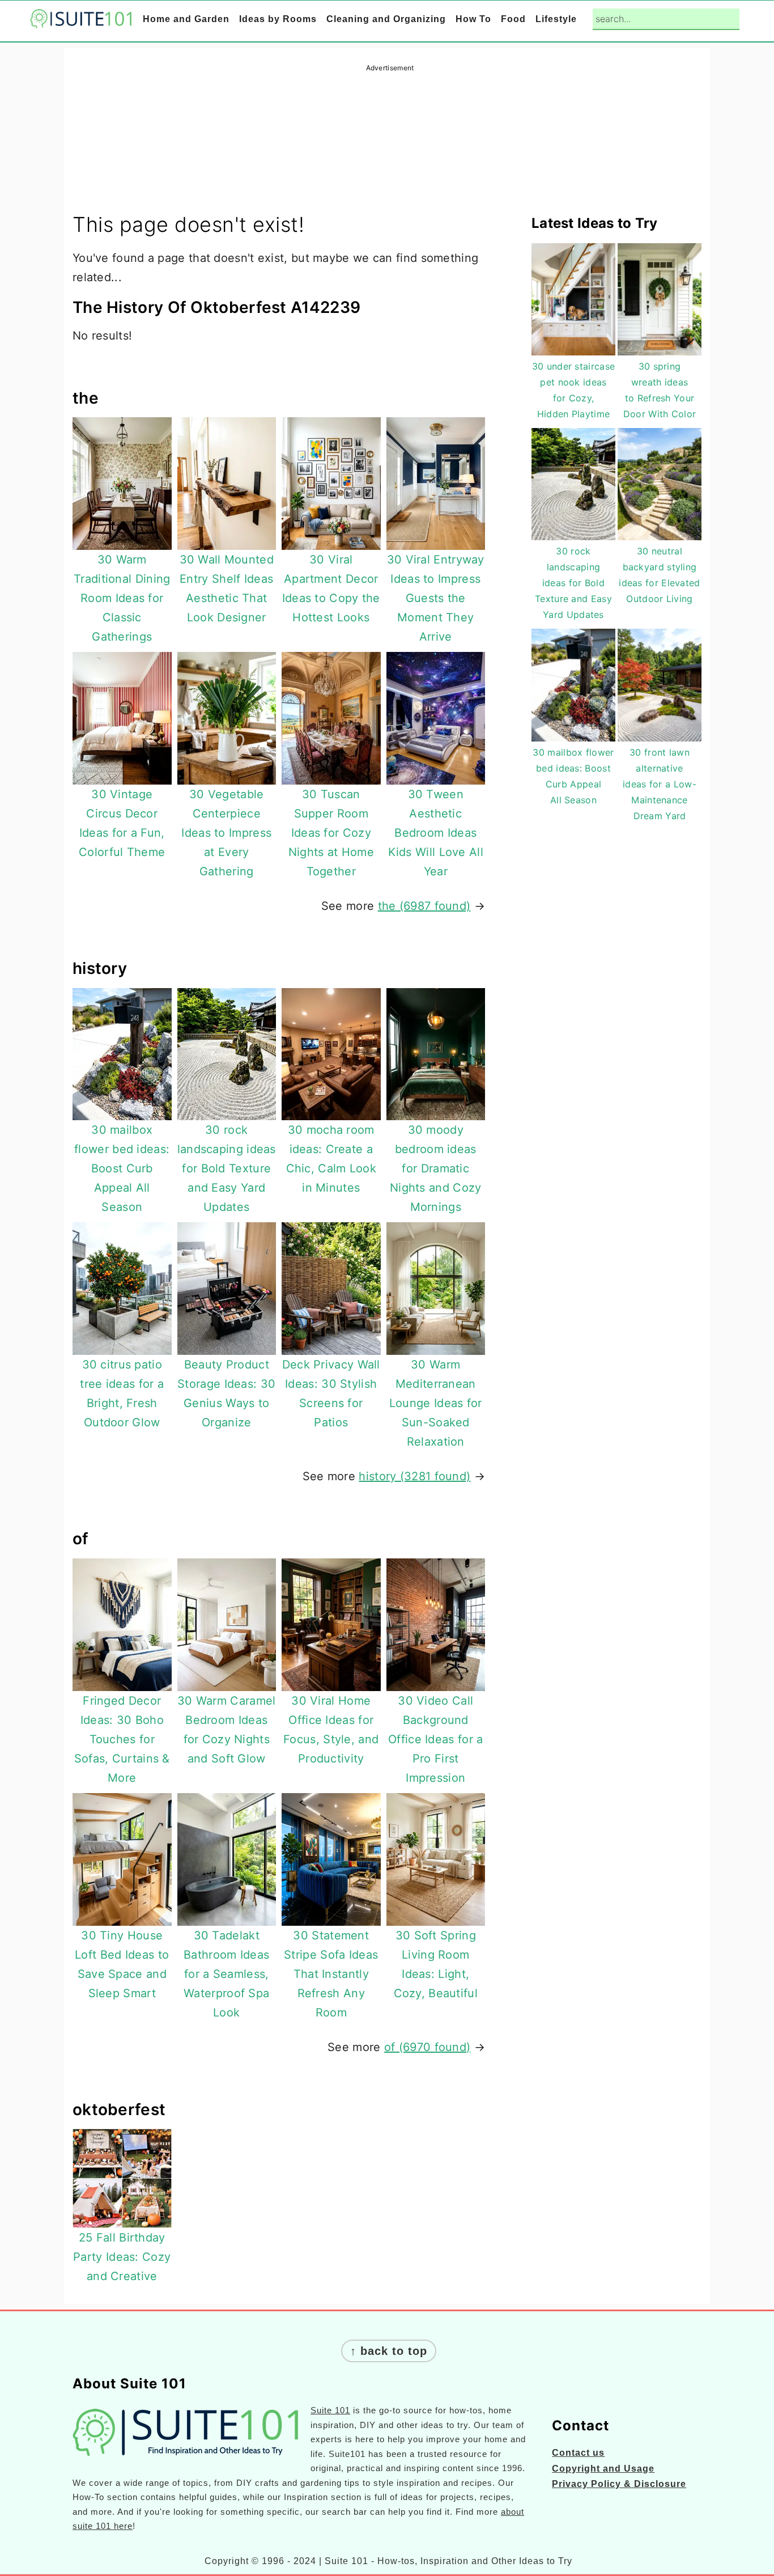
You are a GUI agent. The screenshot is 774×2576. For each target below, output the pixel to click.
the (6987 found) (424, 906)
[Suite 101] (81, 20)
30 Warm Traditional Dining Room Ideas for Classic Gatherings (122, 598)
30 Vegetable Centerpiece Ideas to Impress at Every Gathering (226, 833)
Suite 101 (330, 2410)
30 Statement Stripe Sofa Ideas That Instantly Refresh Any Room (331, 1974)
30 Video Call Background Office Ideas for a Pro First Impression (435, 1739)
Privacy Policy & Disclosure (619, 2484)
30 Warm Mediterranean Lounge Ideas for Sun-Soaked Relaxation (436, 1403)
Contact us (578, 2453)
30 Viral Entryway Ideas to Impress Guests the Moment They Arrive (436, 598)
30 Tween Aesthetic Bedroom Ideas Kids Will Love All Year (436, 833)
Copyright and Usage (603, 2469)
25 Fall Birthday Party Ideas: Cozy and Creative (122, 2257)
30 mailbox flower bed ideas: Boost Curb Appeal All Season (122, 1168)
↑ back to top (389, 2351)
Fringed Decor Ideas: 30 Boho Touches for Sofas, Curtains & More (122, 1739)
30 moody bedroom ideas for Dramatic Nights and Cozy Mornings (436, 1168)
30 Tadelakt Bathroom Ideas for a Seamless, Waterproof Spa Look (226, 1974)
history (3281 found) (414, 1476)
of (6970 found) (428, 2047)
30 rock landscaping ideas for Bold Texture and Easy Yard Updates (227, 1168)
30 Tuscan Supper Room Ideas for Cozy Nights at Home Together (331, 833)
